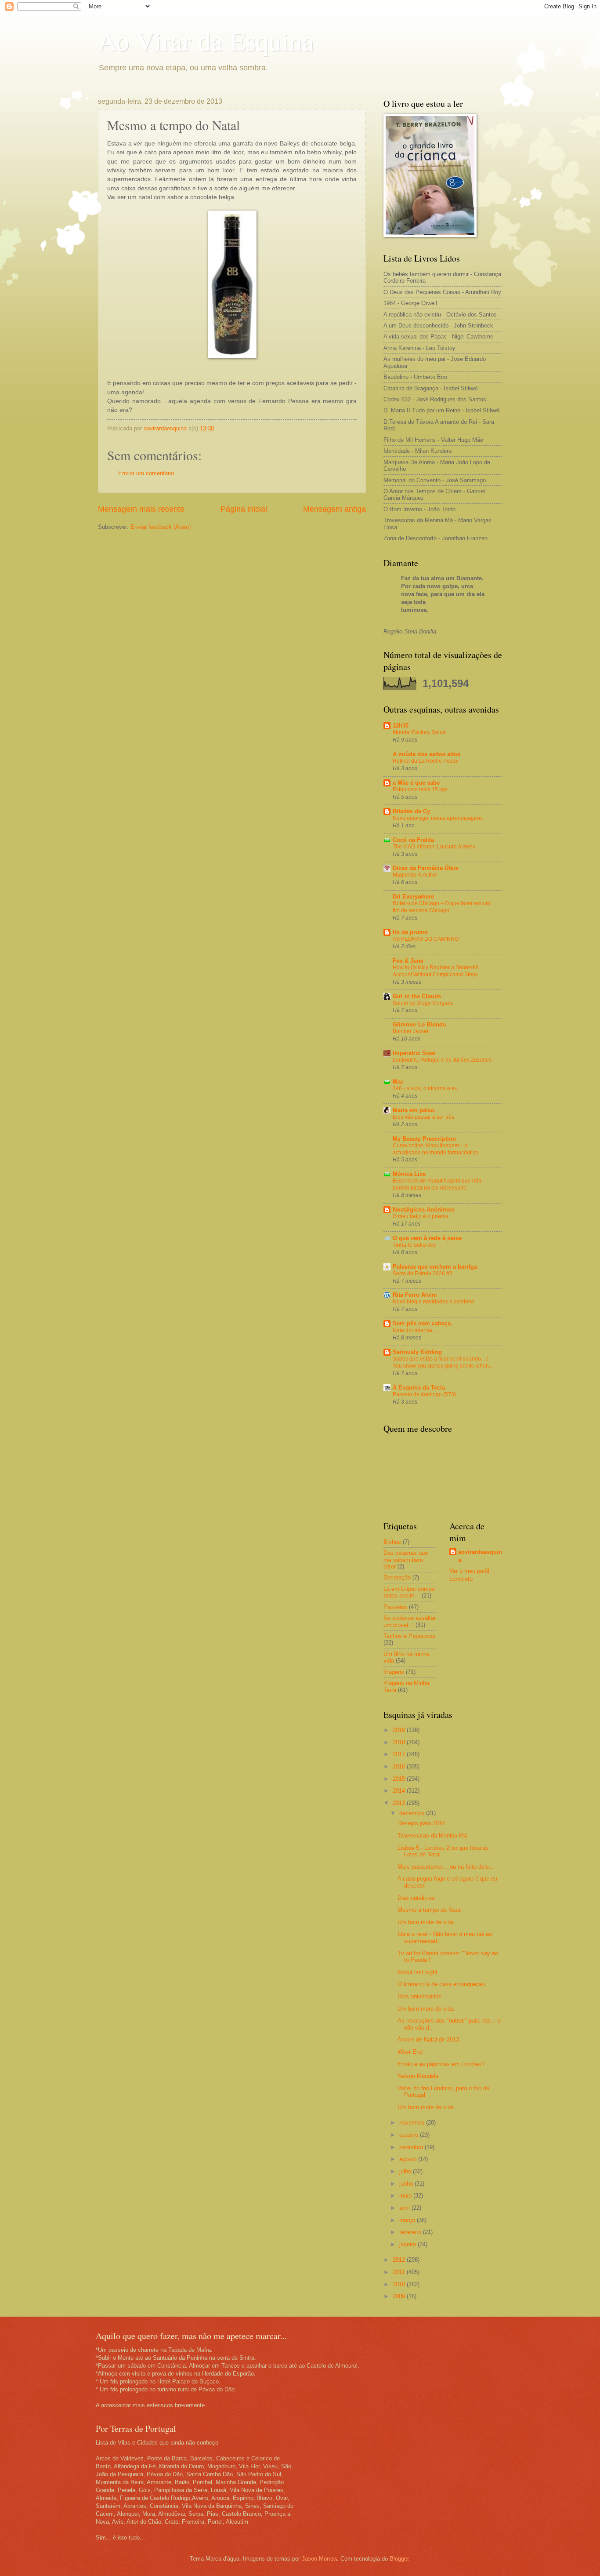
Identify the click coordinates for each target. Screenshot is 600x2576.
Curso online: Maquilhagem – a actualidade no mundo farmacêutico (436, 1149)
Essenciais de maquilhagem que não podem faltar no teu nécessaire (437, 1184)
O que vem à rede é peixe (427, 1238)
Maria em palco (414, 1110)
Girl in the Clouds (417, 996)
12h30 (401, 726)
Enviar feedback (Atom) (161, 527)
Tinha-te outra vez (414, 1245)
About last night (417, 1972)
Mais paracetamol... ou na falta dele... (446, 1867)
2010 (400, 2284)
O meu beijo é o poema (421, 1216)
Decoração (397, 1577)
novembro (413, 2123)
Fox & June (408, 961)
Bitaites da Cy (411, 811)
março (408, 2220)
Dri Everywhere (413, 897)
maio (406, 2196)
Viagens (394, 1672)
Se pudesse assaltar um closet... (410, 1621)
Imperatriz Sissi (414, 1053)
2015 (400, 1779)
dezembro (413, 1813)
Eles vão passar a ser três (423, 1117)
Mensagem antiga (334, 509)
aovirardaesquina (480, 1556)
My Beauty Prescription (424, 1139)
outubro (410, 2135)
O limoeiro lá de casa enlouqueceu (441, 1984)
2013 (400, 1803)
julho (406, 2171)
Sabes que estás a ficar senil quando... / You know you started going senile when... (443, 1362)
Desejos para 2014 (421, 1823)
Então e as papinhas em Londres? (441, 2064)
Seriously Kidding (417, 1352)
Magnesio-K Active (415, 875)
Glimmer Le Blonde (419, 1024)
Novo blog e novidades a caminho (434, 1302)
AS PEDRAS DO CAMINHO (426, 939)
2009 (400, 2296)
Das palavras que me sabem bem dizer (406, 1560)
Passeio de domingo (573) (424, 1394)
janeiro (408, 2244)
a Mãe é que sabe (416, 783)
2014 (400, 1791)
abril (405, 2208)
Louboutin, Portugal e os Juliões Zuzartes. (443, 1060)
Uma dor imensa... (414, 1330)
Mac (398, 1082)
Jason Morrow (319, 2559)
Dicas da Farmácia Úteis (425, 868)
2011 (400, 2272)
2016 (400, 1766)
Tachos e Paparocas (410, 1636)
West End (410, 2052)
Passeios (395, 1607)
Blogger (399, 2559)
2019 (400, 1730)
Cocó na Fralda (413, 840)
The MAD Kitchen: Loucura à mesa (434, 847)
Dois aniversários (419, 1996)
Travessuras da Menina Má (432, 1836)
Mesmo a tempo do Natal (430, 1910)
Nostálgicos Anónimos (424, 1210)
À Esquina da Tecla (419, 1388)
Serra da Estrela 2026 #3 (423, 1273)
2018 (400, 1742)
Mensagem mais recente (141, 509)
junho (407, 2184)
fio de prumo (410, 932)
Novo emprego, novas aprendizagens (438, 818)
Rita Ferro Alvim (415, 1295)
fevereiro (411, 2232)
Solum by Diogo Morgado (423, 1003)
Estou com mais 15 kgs (420, 790)
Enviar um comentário (146, 473)
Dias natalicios (416, 1898)
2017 (400, 1754)
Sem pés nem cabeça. (423, 1323)
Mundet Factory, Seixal (420, 732)
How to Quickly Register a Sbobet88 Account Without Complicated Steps (436, 971)
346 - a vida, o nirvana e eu (425, 1088)
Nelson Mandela (418, 2076)
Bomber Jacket (410, 1031)
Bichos (392, 1542)
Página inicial (244, 509)
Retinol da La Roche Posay (425, 761)
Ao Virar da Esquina (206, 40)
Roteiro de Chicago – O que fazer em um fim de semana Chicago (441, 907)
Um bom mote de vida (426, 1922)
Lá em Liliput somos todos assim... (409, 1592)
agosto (409, 2159)
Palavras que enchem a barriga (435, 1267)
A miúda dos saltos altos (427, 754)
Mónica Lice (409, 1174)
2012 (400, 2260)
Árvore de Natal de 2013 (428, 2039)
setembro (412, 2147)
